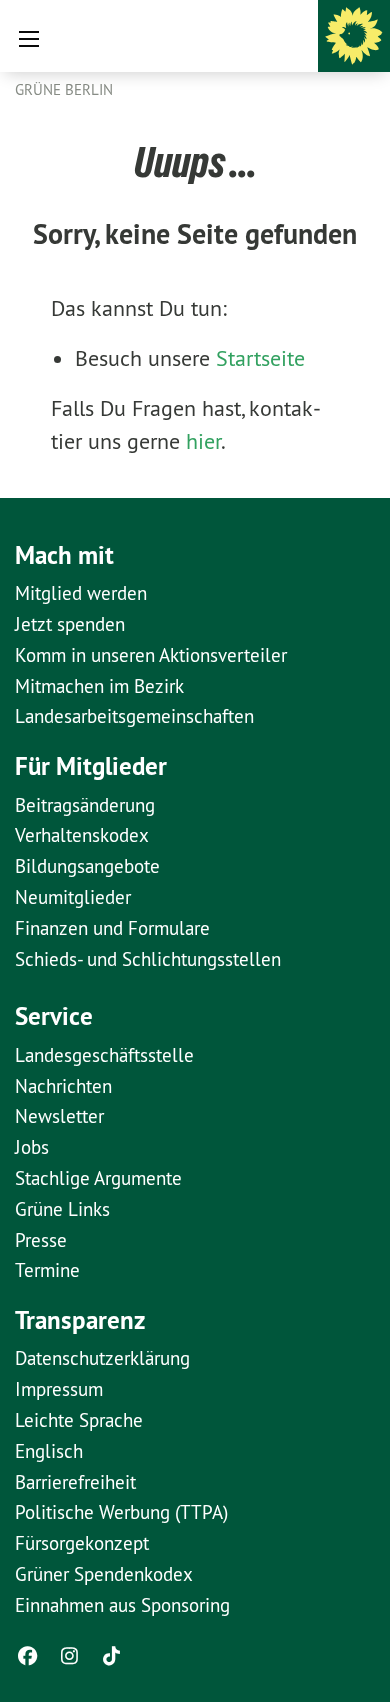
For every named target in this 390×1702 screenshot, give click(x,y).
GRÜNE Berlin (64, 89)
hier (203, 441)
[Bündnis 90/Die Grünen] (354, 36)
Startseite (260, 358)
